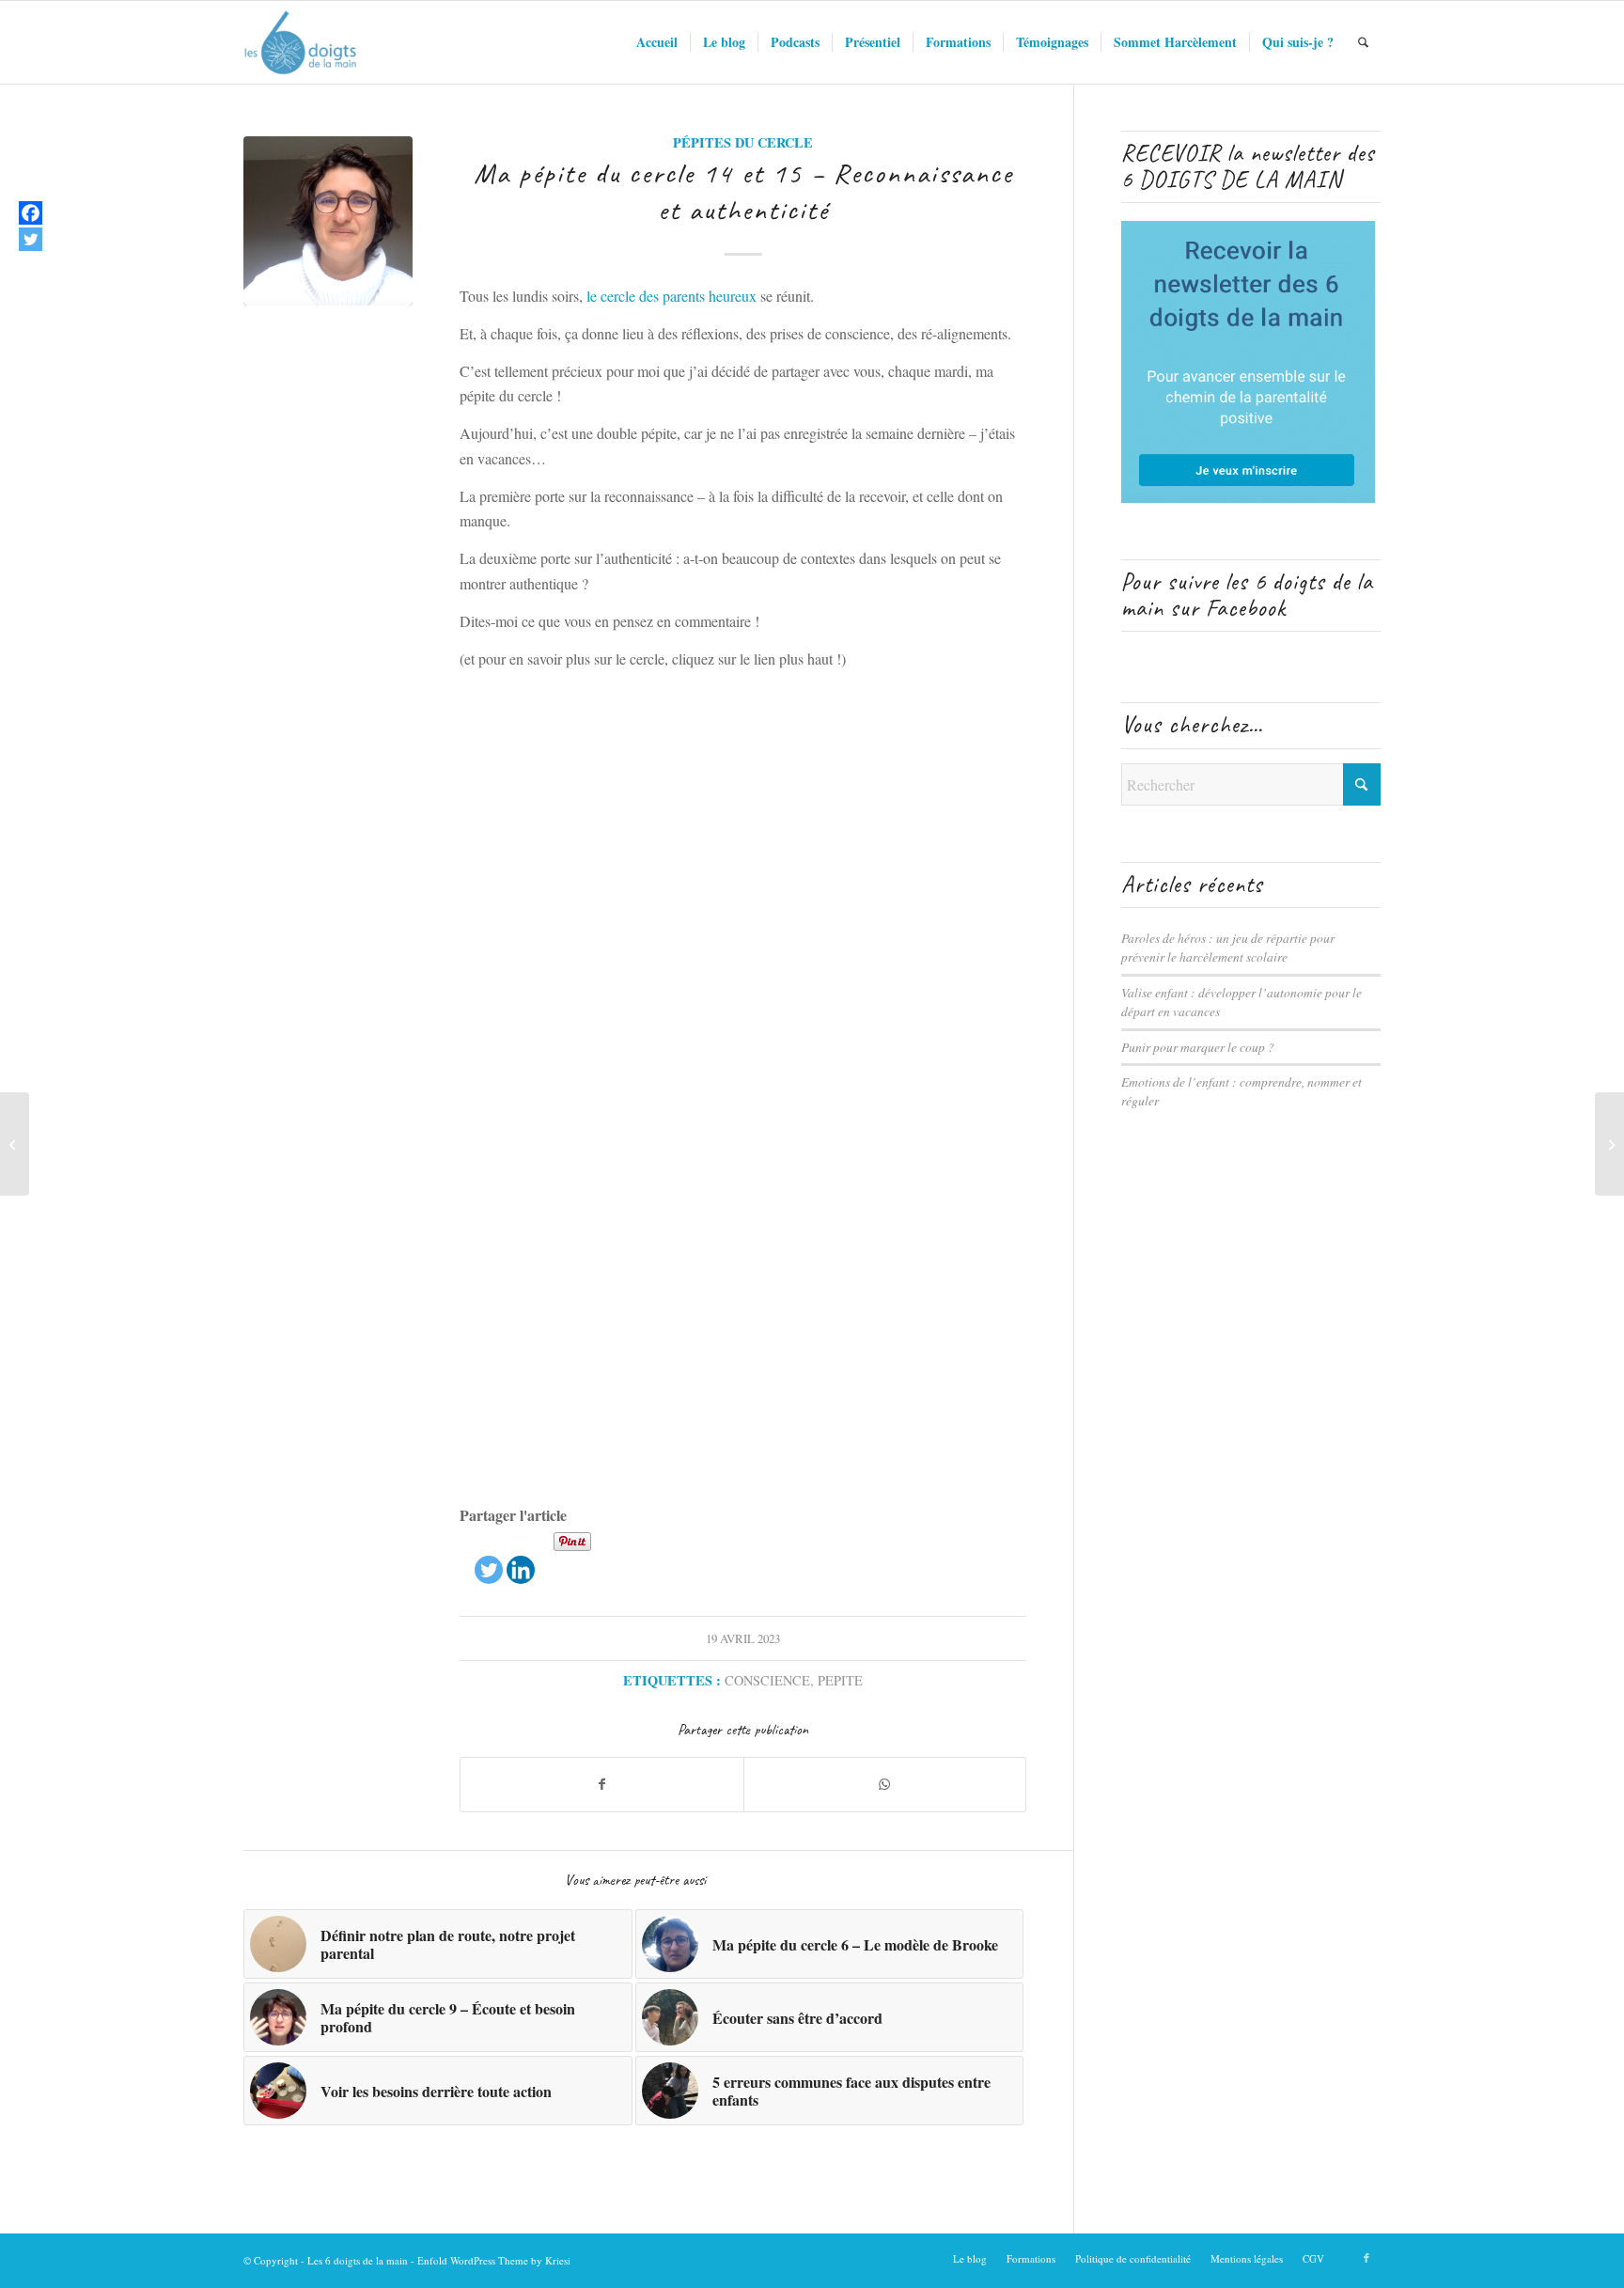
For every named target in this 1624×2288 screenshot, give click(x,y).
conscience (767, 1680)
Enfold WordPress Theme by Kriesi (494, 2260)
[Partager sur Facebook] (602, 1784)
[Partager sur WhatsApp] (885, 1784)
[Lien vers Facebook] (1366, 2258)
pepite (840, 1680)
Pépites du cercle (743, 142)
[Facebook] (31, 213)
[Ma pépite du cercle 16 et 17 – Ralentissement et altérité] (1609, 1144)
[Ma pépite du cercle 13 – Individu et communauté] (15, 1144)
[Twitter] (489, 1557)
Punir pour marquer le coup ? (1198, 1047)
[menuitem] (657, 42)
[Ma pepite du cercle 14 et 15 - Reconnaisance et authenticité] (328, 221)
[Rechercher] (1363, 42)
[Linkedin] (521, 1557)
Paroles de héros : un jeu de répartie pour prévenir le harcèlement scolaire (1228, 947)
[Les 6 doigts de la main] (300, 42)
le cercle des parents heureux (671, 296)
